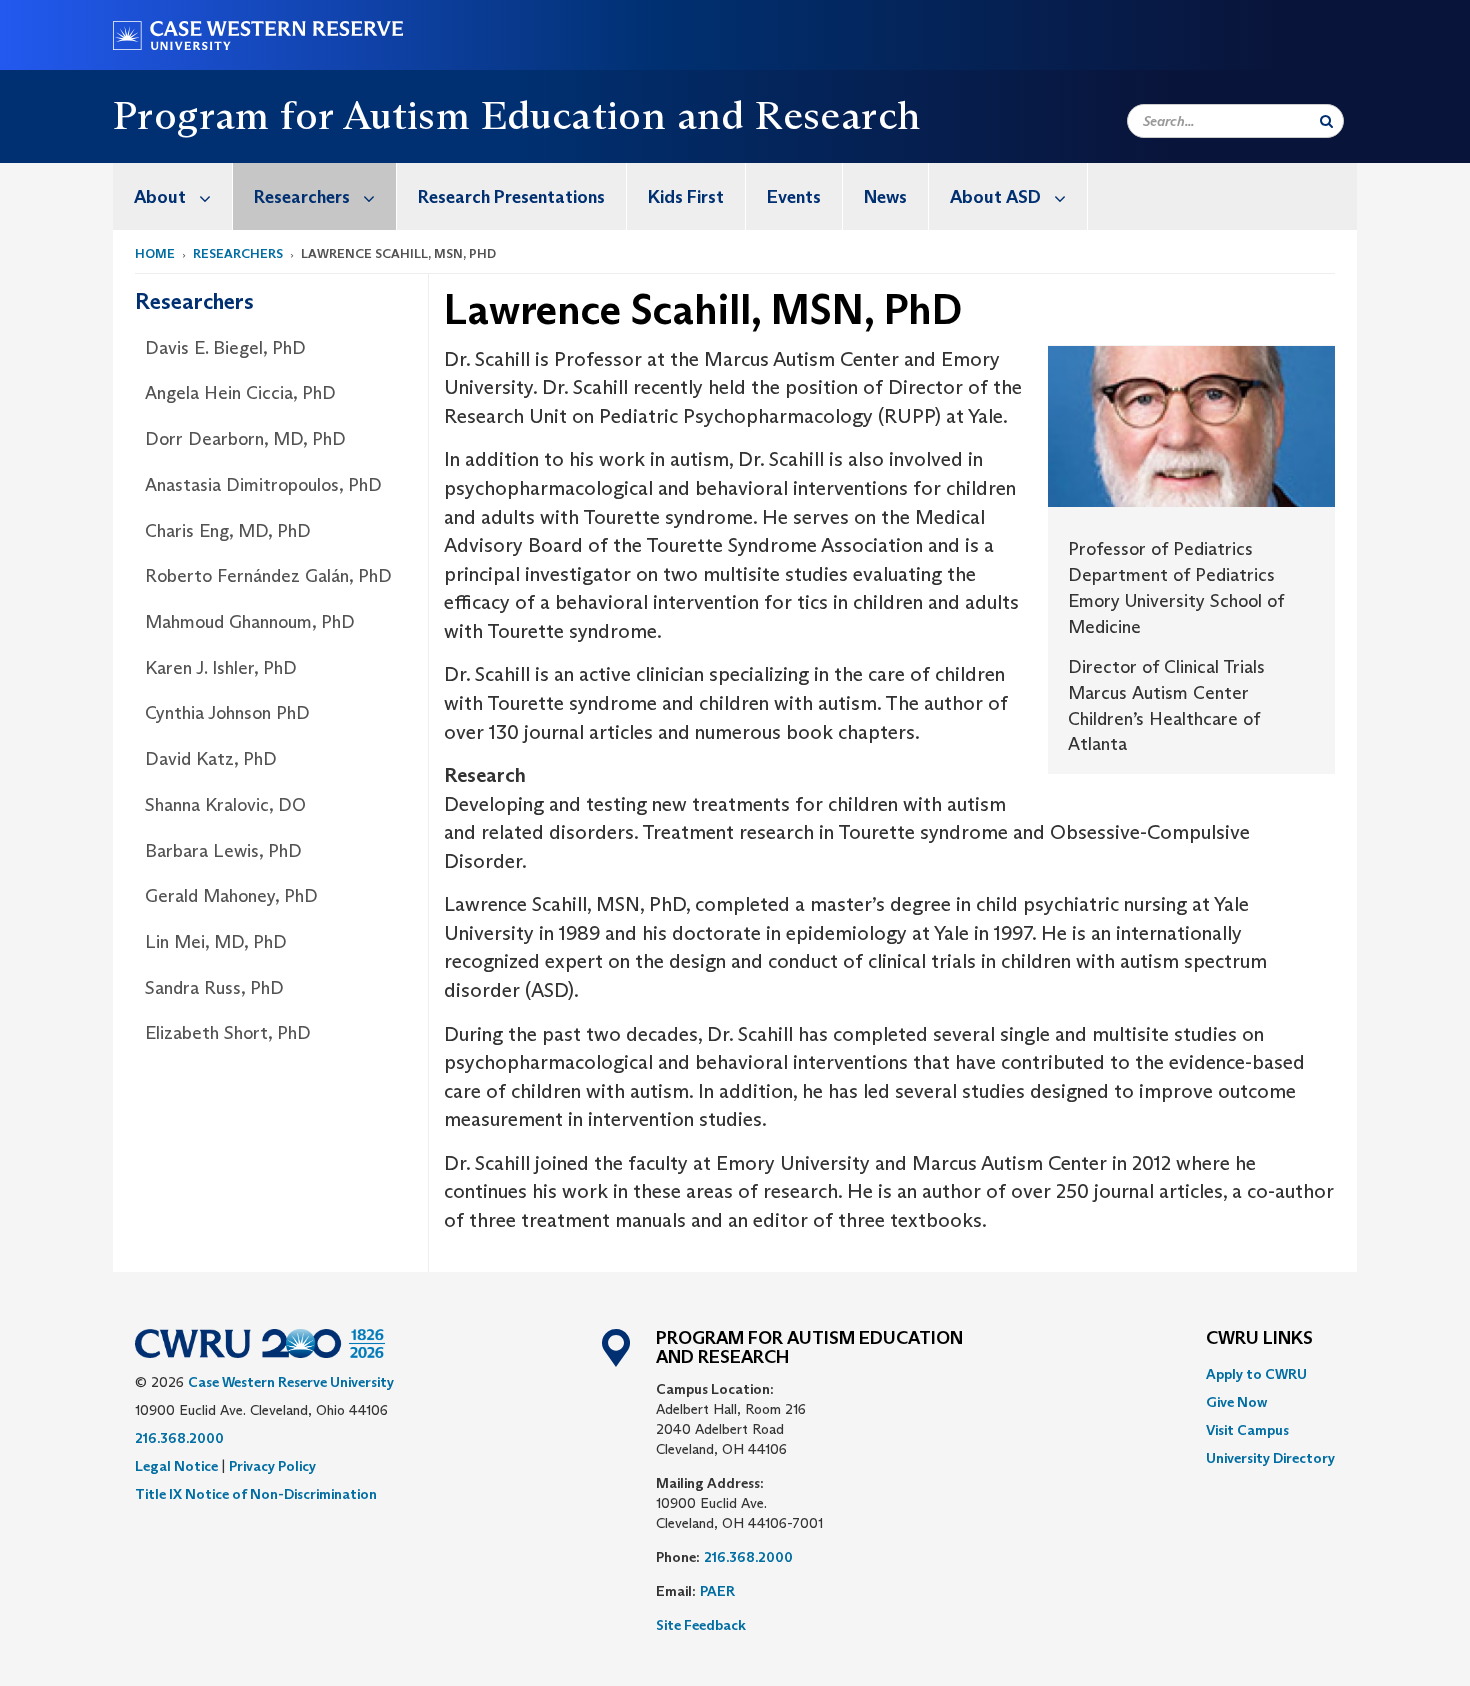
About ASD (995, 197)
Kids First (686, 197)
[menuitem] (173, 196)
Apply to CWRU (1256, 1374)
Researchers (302, 197)
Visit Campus (1247, 1430)
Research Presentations (511, 197)
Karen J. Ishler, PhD (221, 668)
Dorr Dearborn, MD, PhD (245, 439)
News (885, 197)
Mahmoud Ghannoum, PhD (250, 622)
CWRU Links (1259, 1339)
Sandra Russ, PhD (214, 988)
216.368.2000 (179, 1438)
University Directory (1270, 1458)
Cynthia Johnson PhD (227, 713)
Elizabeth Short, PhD (228, 1033)
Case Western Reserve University (291, 1382)
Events (794, 197)
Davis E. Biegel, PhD (225, 348)
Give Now (1236, 1402)
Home (155, 253)
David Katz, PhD (211, 759)
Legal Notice (176, 1466)
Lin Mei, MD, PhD (216, 942)
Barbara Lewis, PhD (223, 851)
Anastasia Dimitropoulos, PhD (263, 485)
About (160, 197)
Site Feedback (701, 1625)
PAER (717, 1591)
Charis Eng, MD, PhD (228, 531)
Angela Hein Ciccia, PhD (240, 393)
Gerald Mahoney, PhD (231, 896)
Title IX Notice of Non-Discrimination (256, 1494)
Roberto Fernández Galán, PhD (268, 576)
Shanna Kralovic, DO (225, 805)
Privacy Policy (272, 1466)
